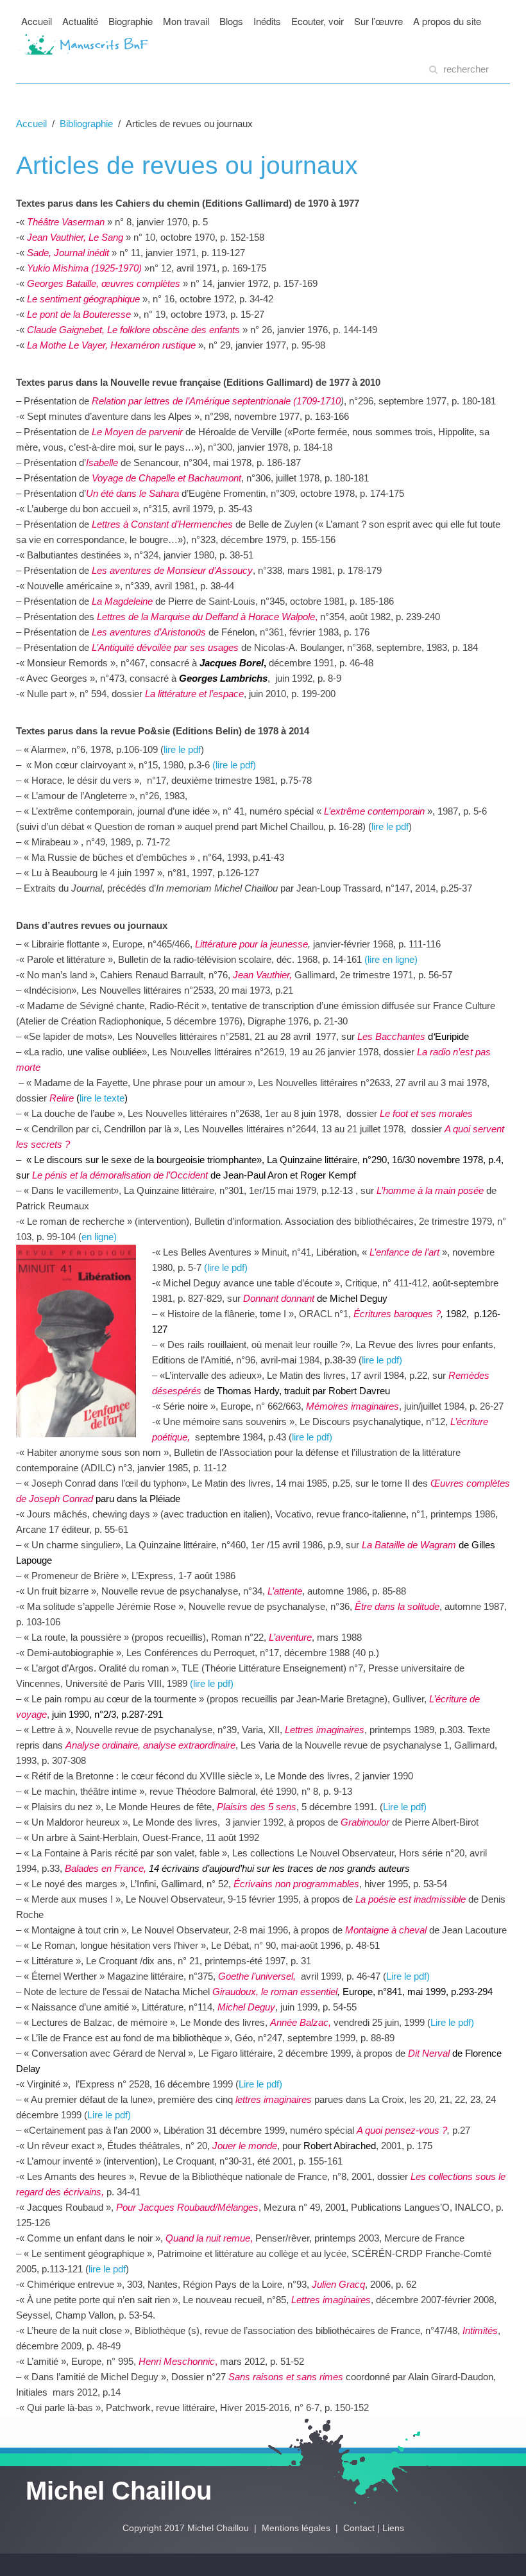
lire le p (377, 1360)
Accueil (37, 21)
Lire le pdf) (405, 1807)
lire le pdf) (312, 1437)
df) (397, 1360)
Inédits (267, 21)
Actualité (80, 21)
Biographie (131, 21)
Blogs (231, 21)
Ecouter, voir (318, 21)
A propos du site (447, 21)
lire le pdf (182, 749)
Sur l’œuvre (378, 21)
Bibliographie (86, 124)
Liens (393, 2528)
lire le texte (102, 1098)
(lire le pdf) (234, 765)
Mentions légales (297, 2528)
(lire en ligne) (391, 959)
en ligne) (99, 1237)
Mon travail (186, 21)
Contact (359, 2528)
